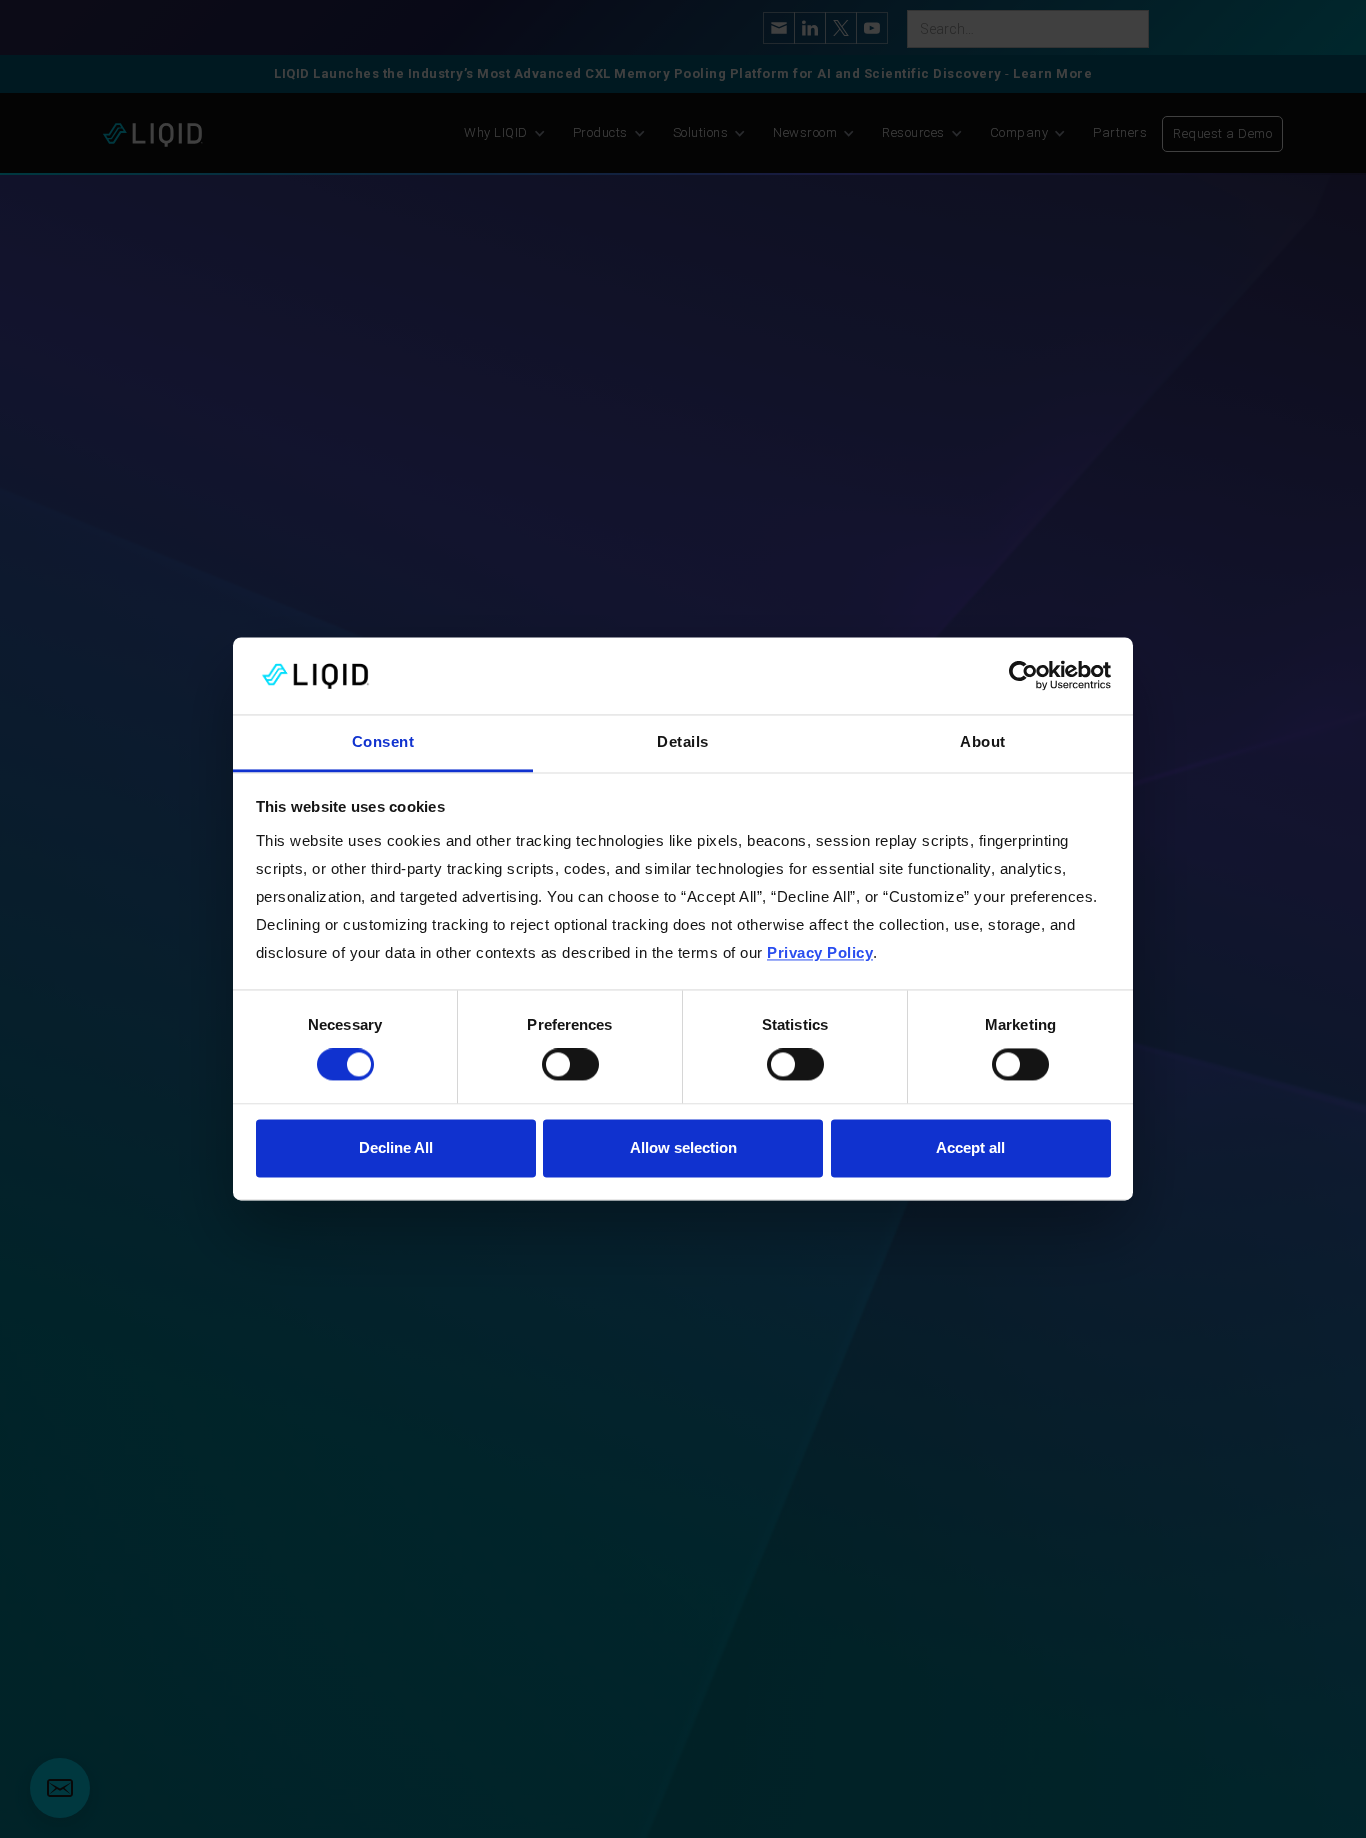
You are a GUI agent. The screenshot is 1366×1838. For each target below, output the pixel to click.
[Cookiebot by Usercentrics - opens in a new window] (1023, 676)
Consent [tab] (383, 741)
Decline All (396, 1147)
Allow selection (683, 1147)
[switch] (570, 1065)
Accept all (970, 1147)
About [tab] (983, 741)
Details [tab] (683, 741)
